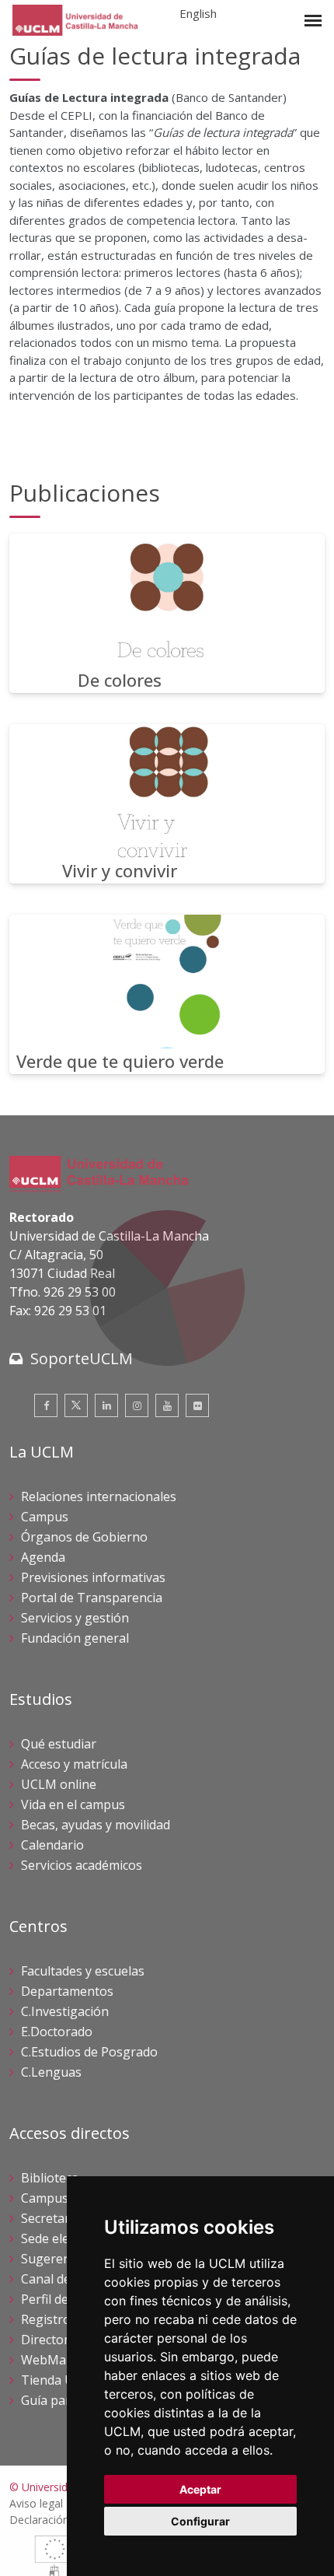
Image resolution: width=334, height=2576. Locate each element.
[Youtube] (167, 1405)
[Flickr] (197, 1405)
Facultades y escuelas (83, 1971)
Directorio (50, 2340)
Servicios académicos (82, 1865)
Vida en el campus (73, 1804)
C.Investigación (65, 2011)
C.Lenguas (51, 2072)
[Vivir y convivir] (167, 804)
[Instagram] (137, 1405)
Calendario (52, 1845)
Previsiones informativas (93, 1577)
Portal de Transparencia (92, 1598)
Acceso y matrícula (74, 1764)
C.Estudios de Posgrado (89, 2052)
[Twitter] (76, 1405)
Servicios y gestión (75, 1618)
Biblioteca (50, 2178)
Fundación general (75, 1638)
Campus (45, 1517)
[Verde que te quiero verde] (167, 994)
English (198, 13)
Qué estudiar (59, 1744)
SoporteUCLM (82, 1358)
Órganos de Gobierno (84, 1537)
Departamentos (67, 1991)
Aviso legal (36, 2503)
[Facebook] (46, 1405)
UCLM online (59, 1784)
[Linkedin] (106, 1405)
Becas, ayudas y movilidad (96, 1825)
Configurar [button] (200, 2521)
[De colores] (167, 613)
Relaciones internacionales (99, 1496)
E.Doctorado (57, 2032)
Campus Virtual (66, 2198)
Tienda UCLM (61, 2380)
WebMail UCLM (66, 2360)
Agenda (43, 1557)
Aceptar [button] (200, 2489)
